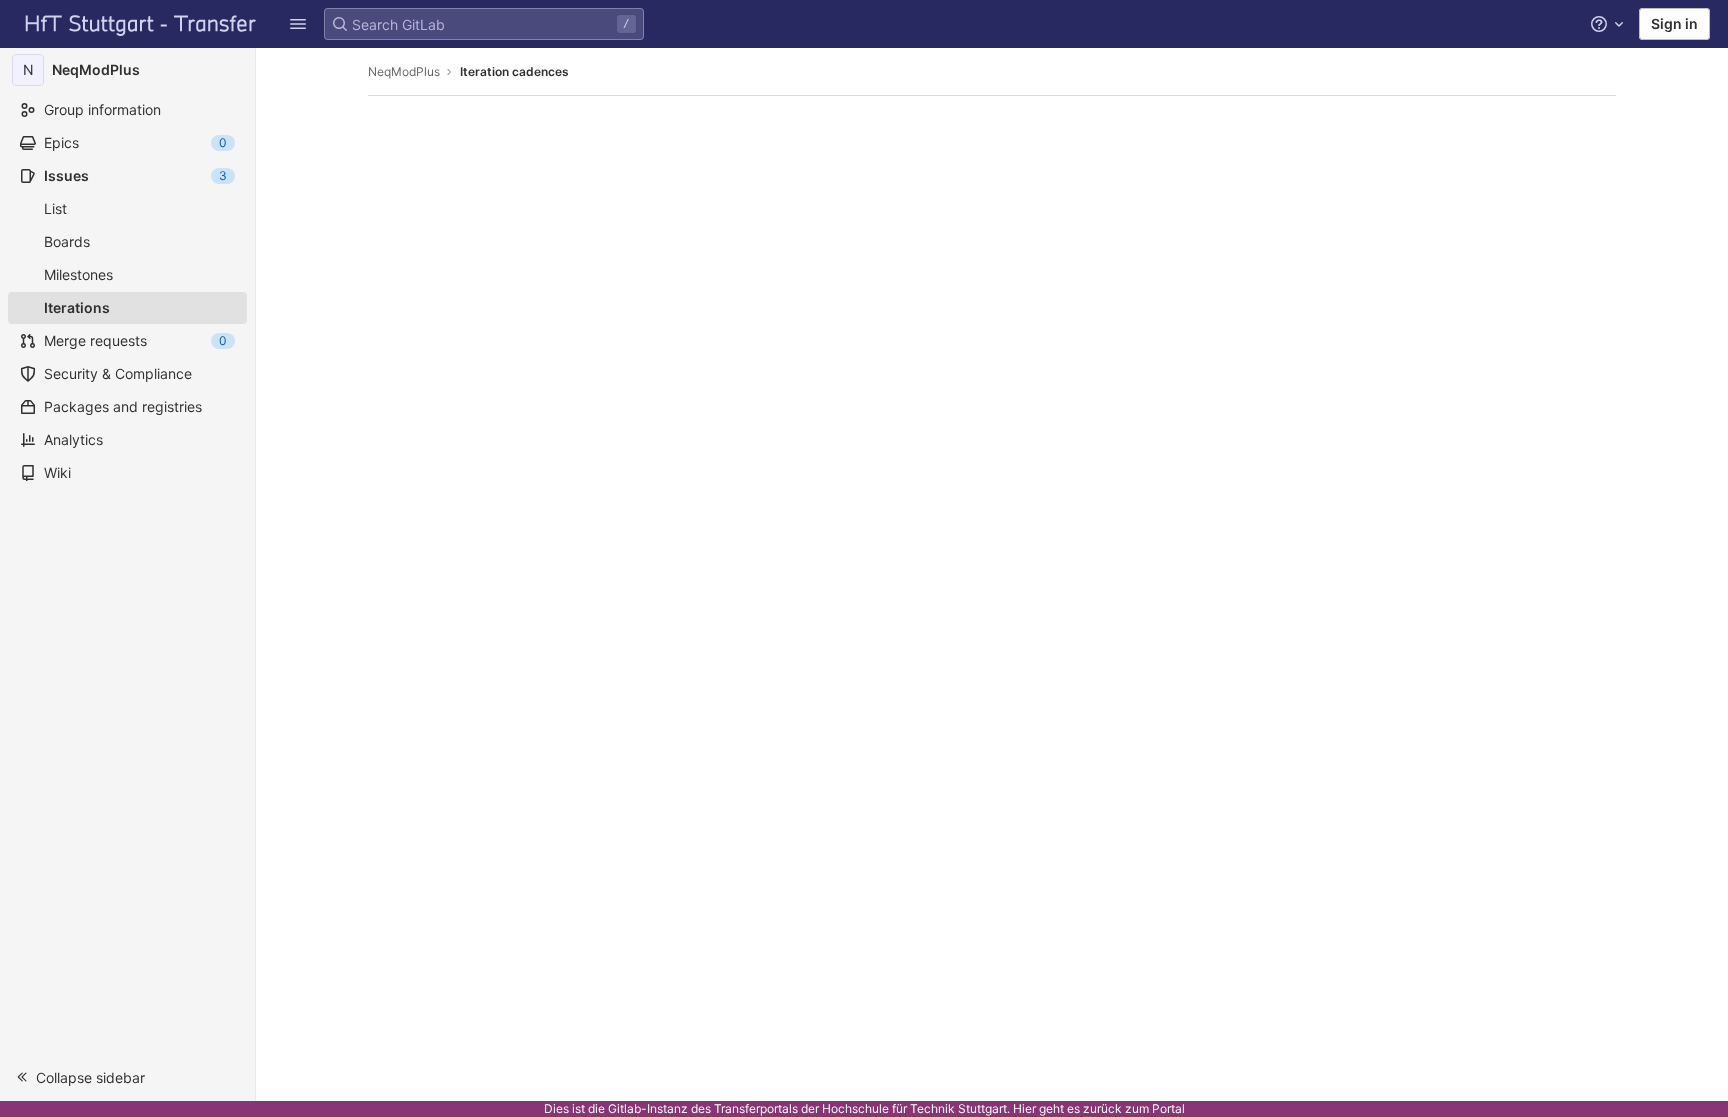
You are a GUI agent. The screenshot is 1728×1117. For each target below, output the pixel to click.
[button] (127, 1077)
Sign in (1674, 23)
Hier (1024, 1108)
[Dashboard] (141, 24)
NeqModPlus (404, 71)
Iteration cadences (514, 71)
